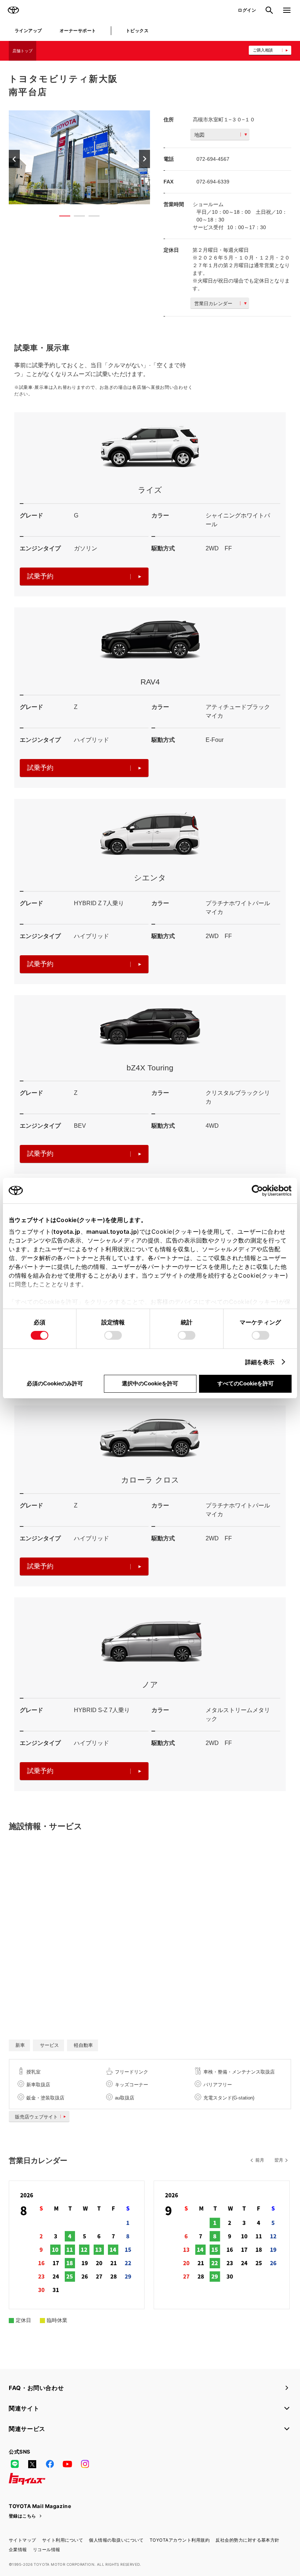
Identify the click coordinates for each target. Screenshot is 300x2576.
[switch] (113, 1335)
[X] (32, 2464)
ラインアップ (28, 31)
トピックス (137, 31)
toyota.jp (67, 1232)
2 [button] (76, 217)
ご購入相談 (263, 50)
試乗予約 (40, 576)
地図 (199, 135)
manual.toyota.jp (112, 1232)
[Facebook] (50, 2464)
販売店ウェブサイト (36, 2117)
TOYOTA (13, 10)
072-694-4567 (213, 159)
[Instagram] (85, 2464)
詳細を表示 (260, 1362)
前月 (260, 2160)
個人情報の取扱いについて (116, 2540)
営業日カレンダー (213, 303)
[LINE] (15, 2464)
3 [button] (90, 217)
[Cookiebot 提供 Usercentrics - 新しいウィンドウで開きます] (260, 1191)
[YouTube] (67, 2464)
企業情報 (18, 2550)
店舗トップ (22, 51)
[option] (79, 157)
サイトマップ (22, 2540)
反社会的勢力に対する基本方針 (247, 2540)
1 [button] (61, 217)
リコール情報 (47, 2550)
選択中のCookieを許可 (150, 1383)
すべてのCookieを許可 (245, 1383)
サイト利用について (63, 2540)
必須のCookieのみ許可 (55, 1383)
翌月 (279, 2160)
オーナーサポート (78, 31)
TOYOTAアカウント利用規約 (180, 2540)
